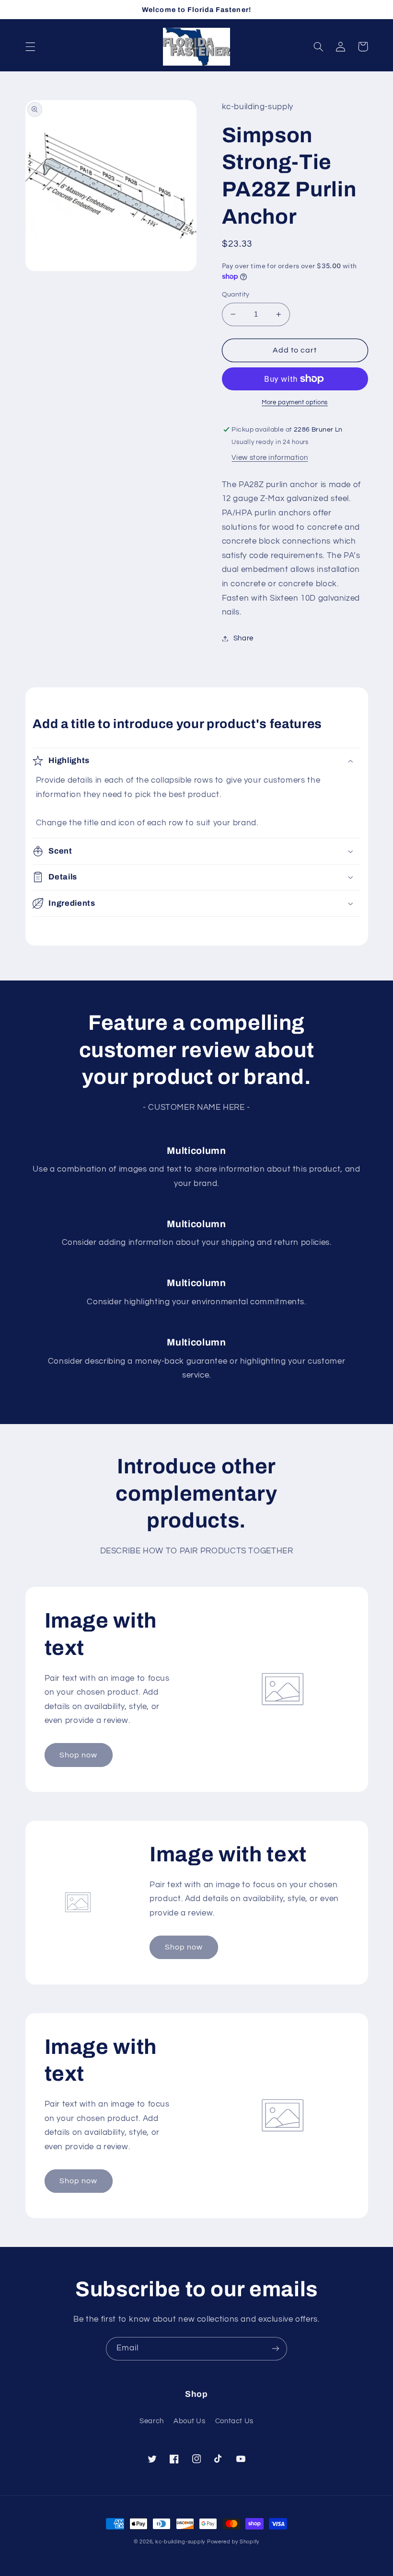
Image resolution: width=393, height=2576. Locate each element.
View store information (270, 458)
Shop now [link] (78, 1755)
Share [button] (243, 638)
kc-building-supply (180, 2542)
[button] (30, 46)
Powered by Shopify (233, 2542)
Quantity (236, 295)
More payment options (295, 403)
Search (152, 2421)
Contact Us (234, 2421)
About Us (189, 2421)
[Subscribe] (276, 2349)
